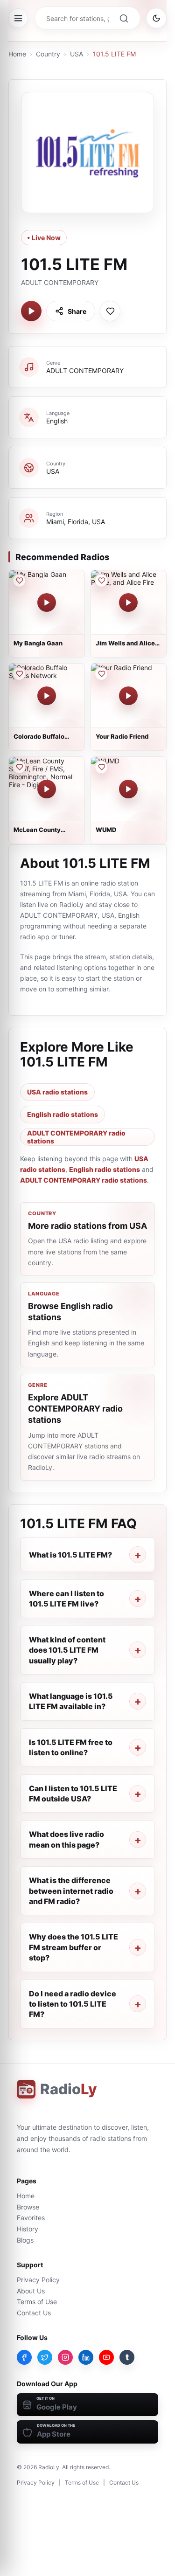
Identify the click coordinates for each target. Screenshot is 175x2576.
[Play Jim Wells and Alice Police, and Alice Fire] (128, 602)
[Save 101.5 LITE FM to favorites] (110, 311)
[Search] (124, 18)
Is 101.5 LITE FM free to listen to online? (71, 1747)
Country (48, 54)
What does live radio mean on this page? (66, 1839)
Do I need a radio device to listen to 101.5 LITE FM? (73, 2004)
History (28, 2229)
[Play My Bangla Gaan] (47, 602)
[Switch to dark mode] (156, 18)
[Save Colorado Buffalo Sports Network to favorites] (19, 674)
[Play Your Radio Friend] (128, 696)
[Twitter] (45, 2357)
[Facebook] (24, 2357)
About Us (31, 2291)
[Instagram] (65, 2357)
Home (17, 54)
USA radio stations (57, 1092)
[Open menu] (18, 18)
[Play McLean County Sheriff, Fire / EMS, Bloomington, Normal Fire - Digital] (47, 789)
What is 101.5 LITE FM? (70, 1555)
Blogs (25, 2240)
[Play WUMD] (128, 789)
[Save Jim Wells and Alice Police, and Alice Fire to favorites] (101, 581)
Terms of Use (37, 2302)
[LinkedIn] (86, 2357)
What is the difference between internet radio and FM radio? (71, 1891)
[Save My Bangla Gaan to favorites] (19, 581)
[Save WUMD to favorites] (101, 767)
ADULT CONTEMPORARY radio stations (76, 1137)
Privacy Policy (38, 2280)
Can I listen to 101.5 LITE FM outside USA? (73, 1794)
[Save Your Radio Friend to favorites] (101, 674)
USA (77, 54)
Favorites (31, 2218)
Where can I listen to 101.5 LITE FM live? (66, 1599)
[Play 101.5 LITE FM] (31, 311)
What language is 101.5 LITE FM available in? (71, 1701)
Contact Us (34, 2313)
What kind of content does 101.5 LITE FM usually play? (67, 1650)
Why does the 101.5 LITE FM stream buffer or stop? (73, 1947)
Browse (28, 2207)
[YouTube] (106, 2357)
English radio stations (63, 1114)
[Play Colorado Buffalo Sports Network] (47, 696)
